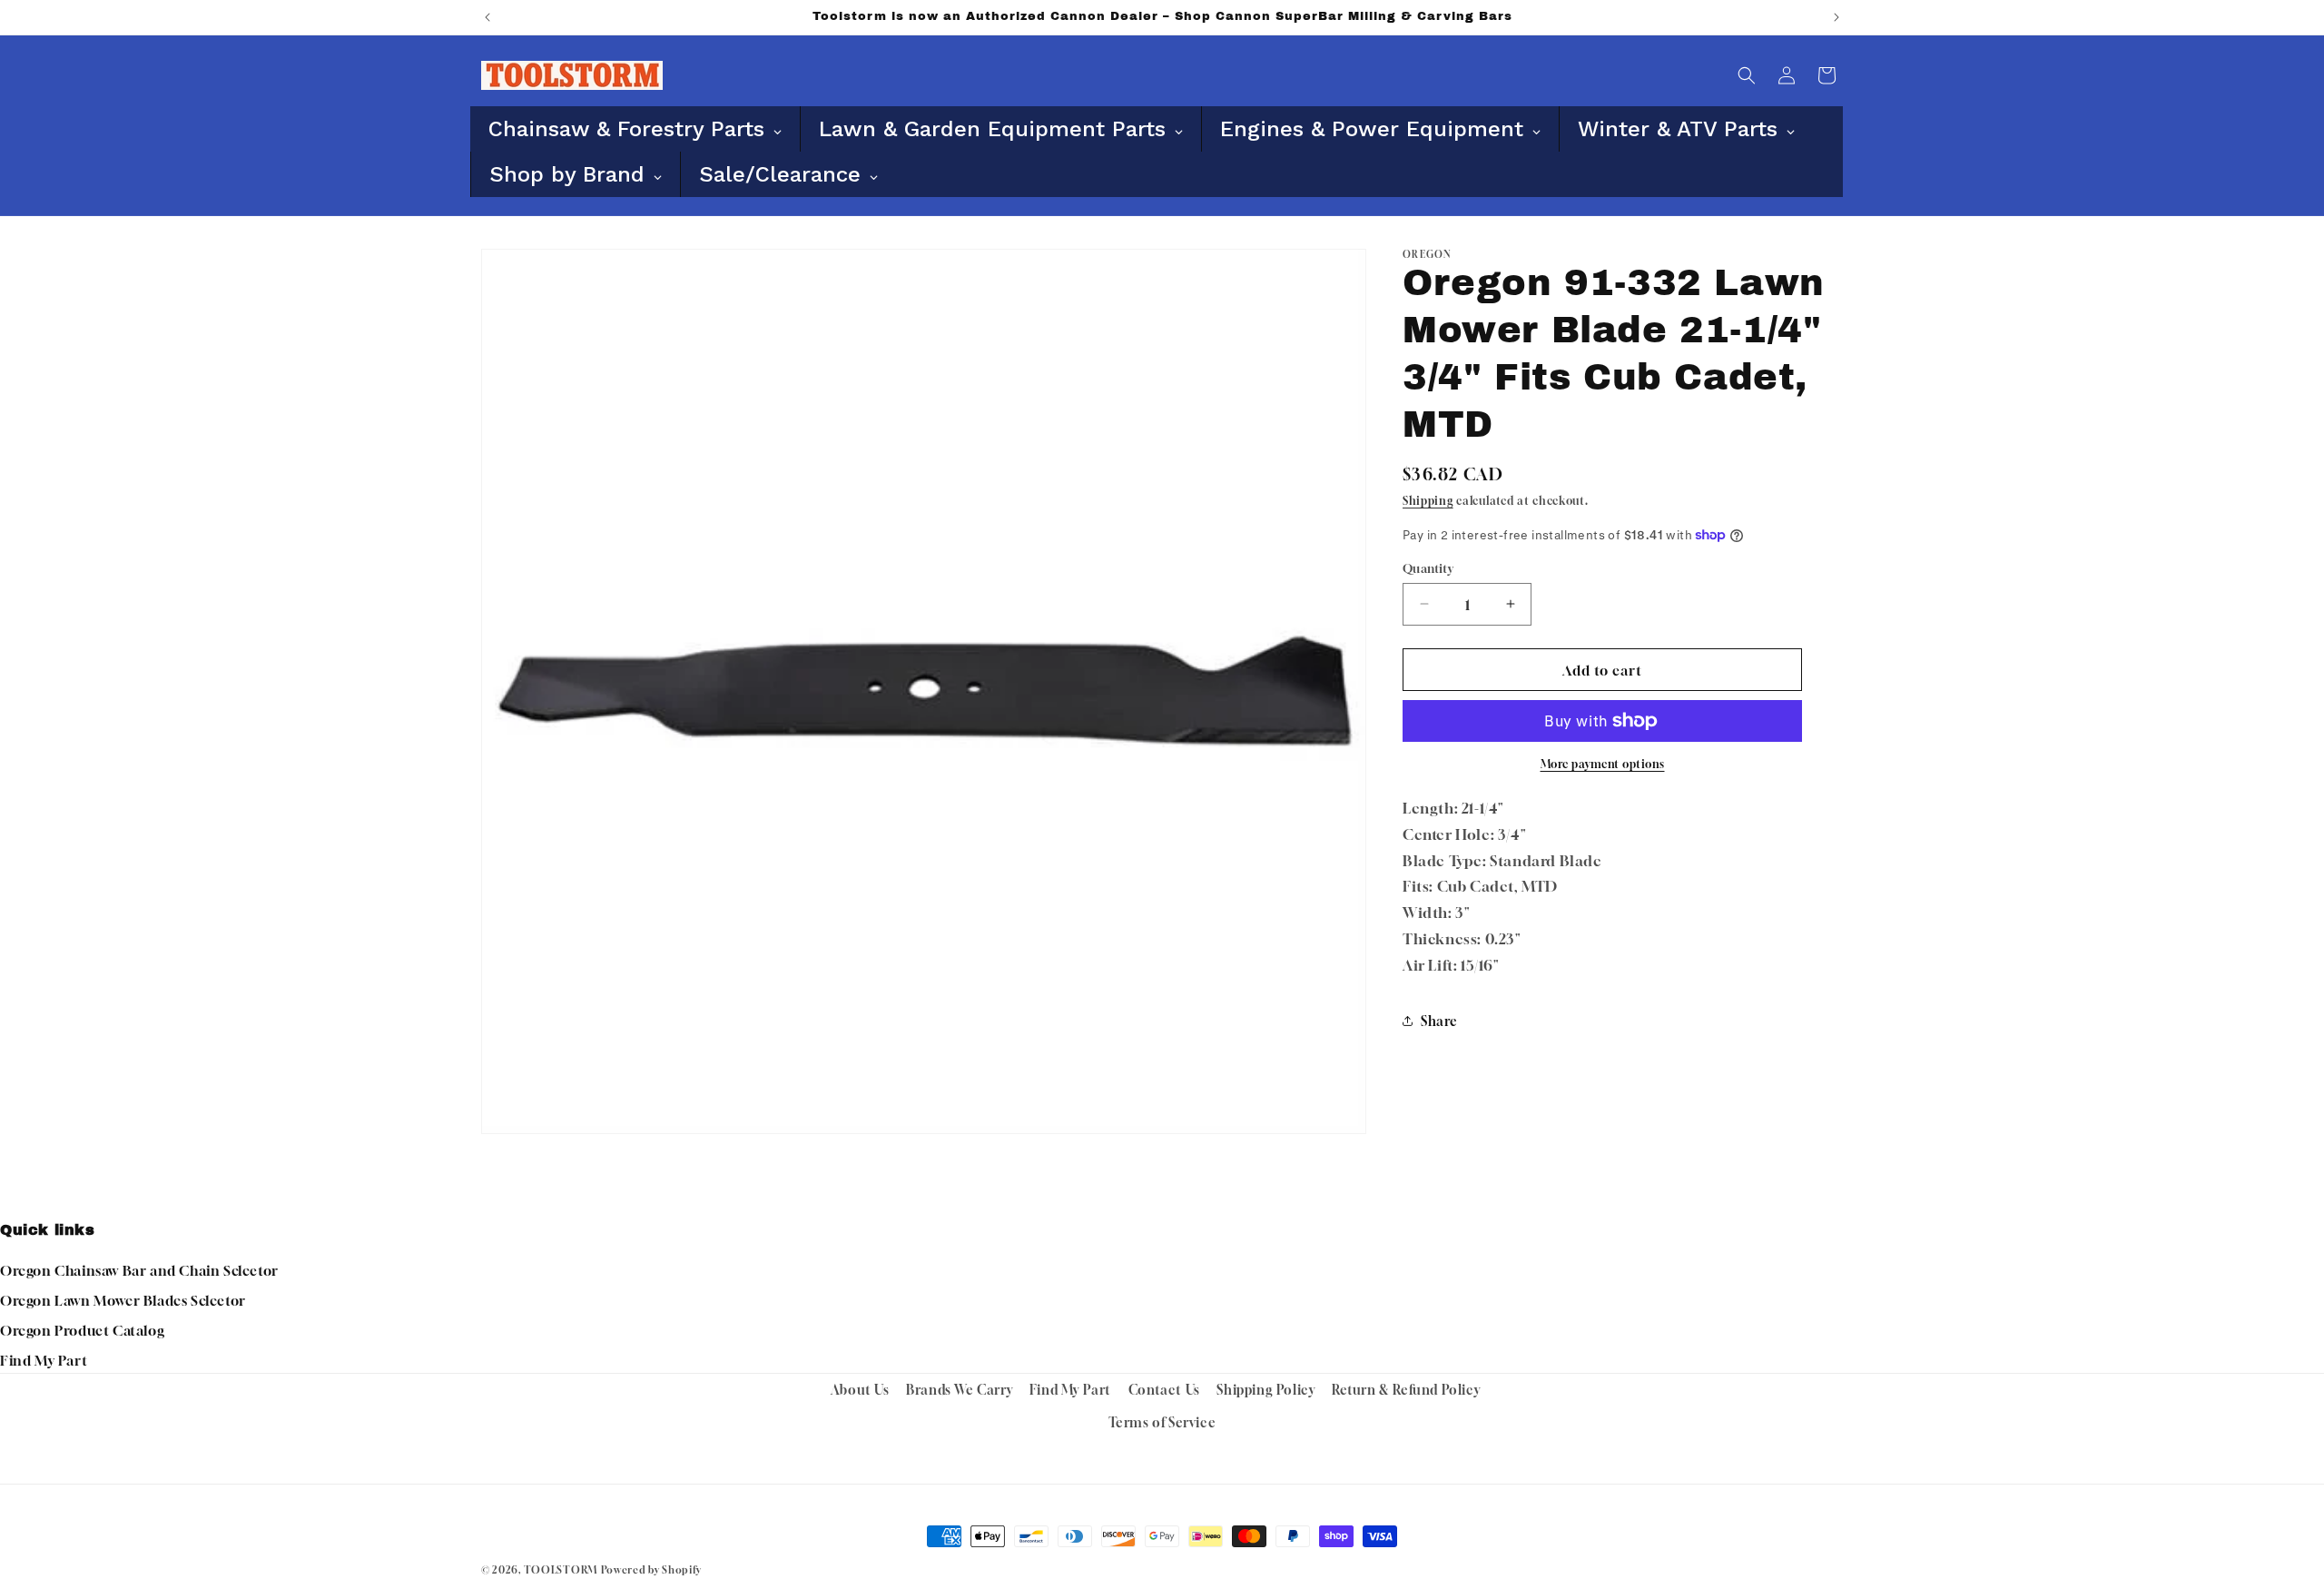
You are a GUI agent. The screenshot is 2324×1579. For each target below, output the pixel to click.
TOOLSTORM (561, 1569)
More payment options (1603, 764)
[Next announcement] (1837, 17)
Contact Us (1164, 1390)
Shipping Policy (1265, 1390)
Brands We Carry (959, 1390)
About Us (860, 1390)
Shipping (1428, 501)
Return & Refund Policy (1406, 1390)
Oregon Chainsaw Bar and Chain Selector (139, 1270)
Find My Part (44, 1360)
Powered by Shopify (651, 1569)
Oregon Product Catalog (82, 1330)
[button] (1747, 75)
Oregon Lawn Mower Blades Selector (123, 1300)
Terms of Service (1162, 1422)
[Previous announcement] (487, 17)
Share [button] (1439, 1021)
